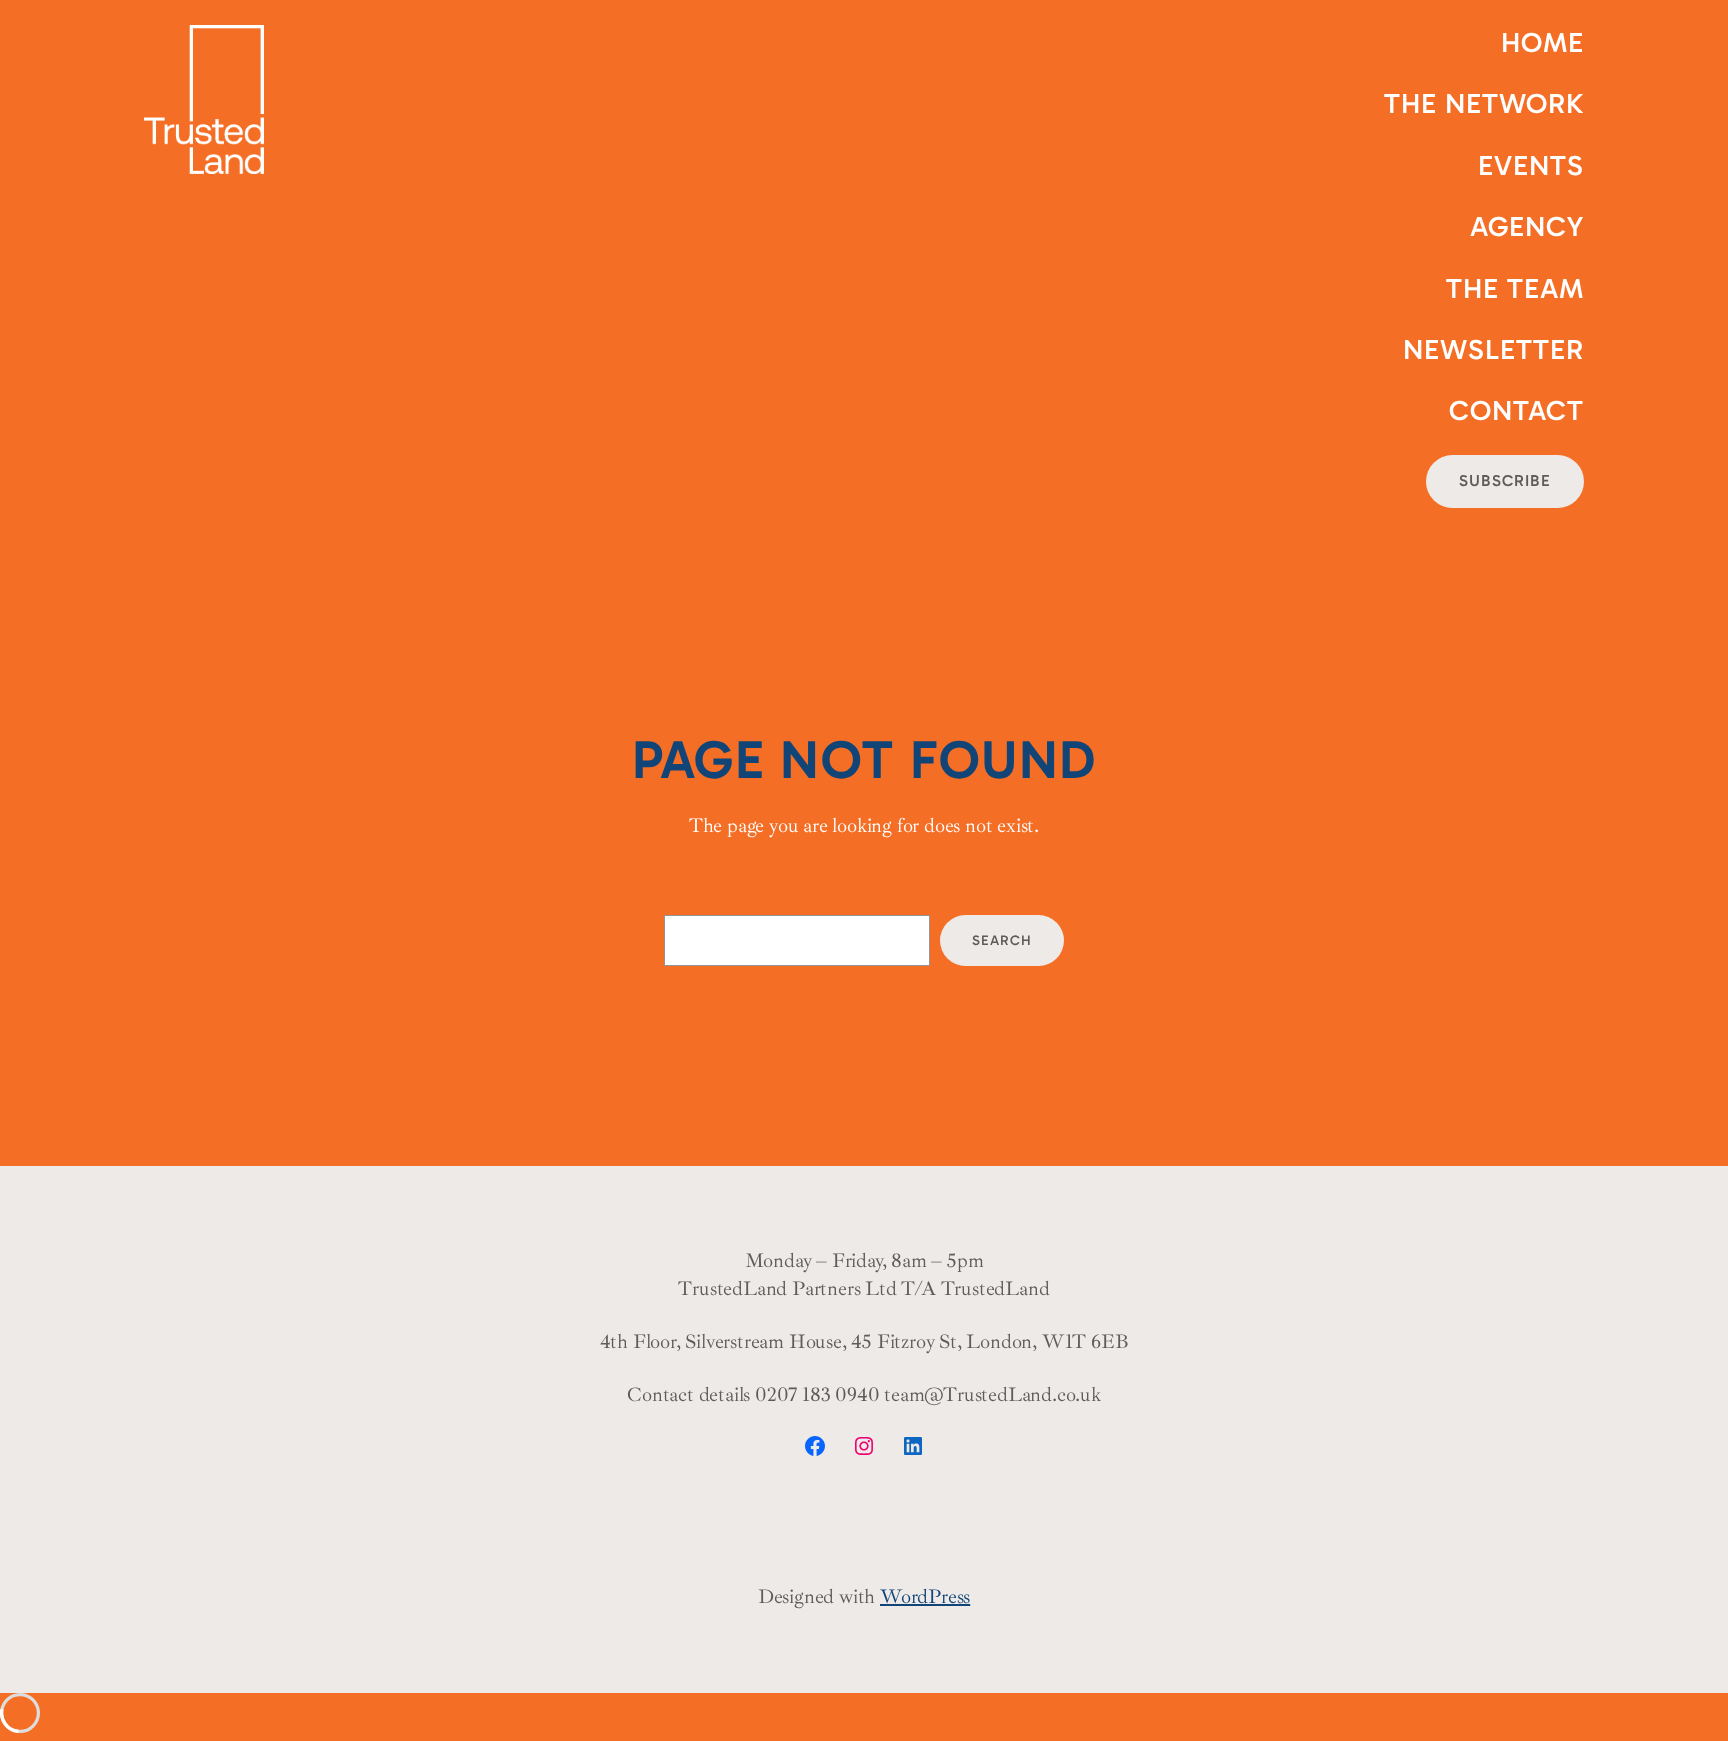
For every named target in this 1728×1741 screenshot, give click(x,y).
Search (1002, 940)
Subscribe (1505, 480)
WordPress (925, 1596)
